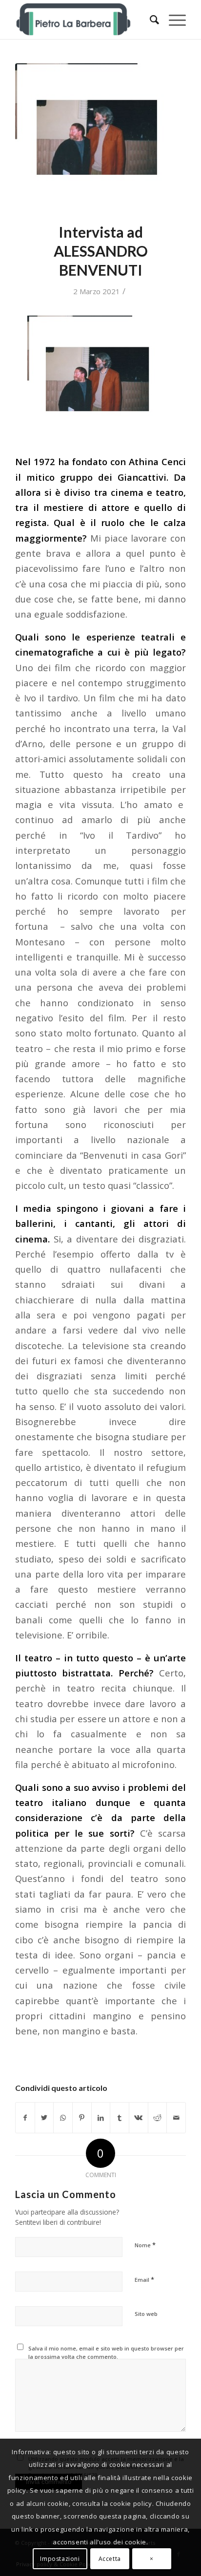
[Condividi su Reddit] (158, 2118)
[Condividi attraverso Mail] (176, 2118)
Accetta (110, 2559)
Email (144, 2279)
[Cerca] (150, 19)
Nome (145, 2245)
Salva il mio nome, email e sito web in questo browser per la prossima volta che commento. (106, 2352)
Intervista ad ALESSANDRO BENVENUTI (101, 251)
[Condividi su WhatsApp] (63, 2118)
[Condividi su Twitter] (44, 2118)
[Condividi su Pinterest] (82, 2118)
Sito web (146, 2314)
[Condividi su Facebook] (25, 2118)
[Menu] (172, 19)
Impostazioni (60, 2559)
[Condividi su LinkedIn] (101, 2118)
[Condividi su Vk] (139, 2118)
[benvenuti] (100, 137)
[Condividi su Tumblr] (120, 2118)
